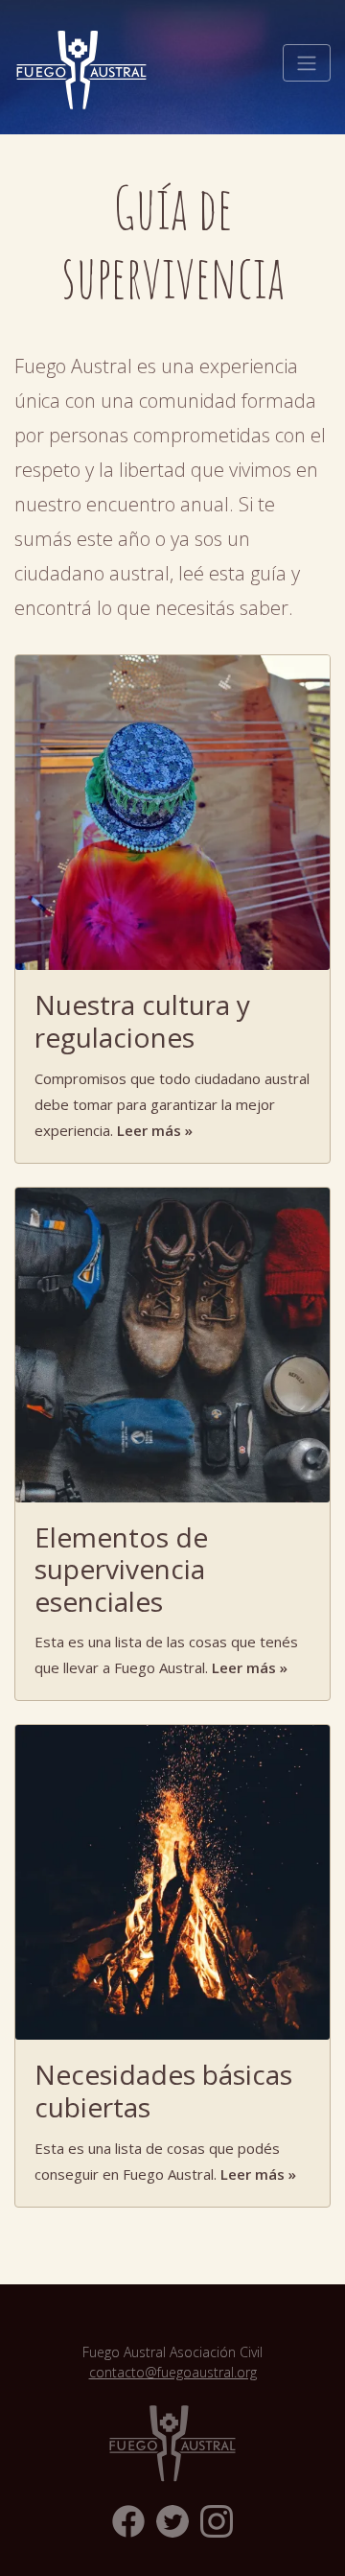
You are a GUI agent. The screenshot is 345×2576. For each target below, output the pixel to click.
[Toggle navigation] (307, 63)
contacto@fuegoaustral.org (173, 2372)
